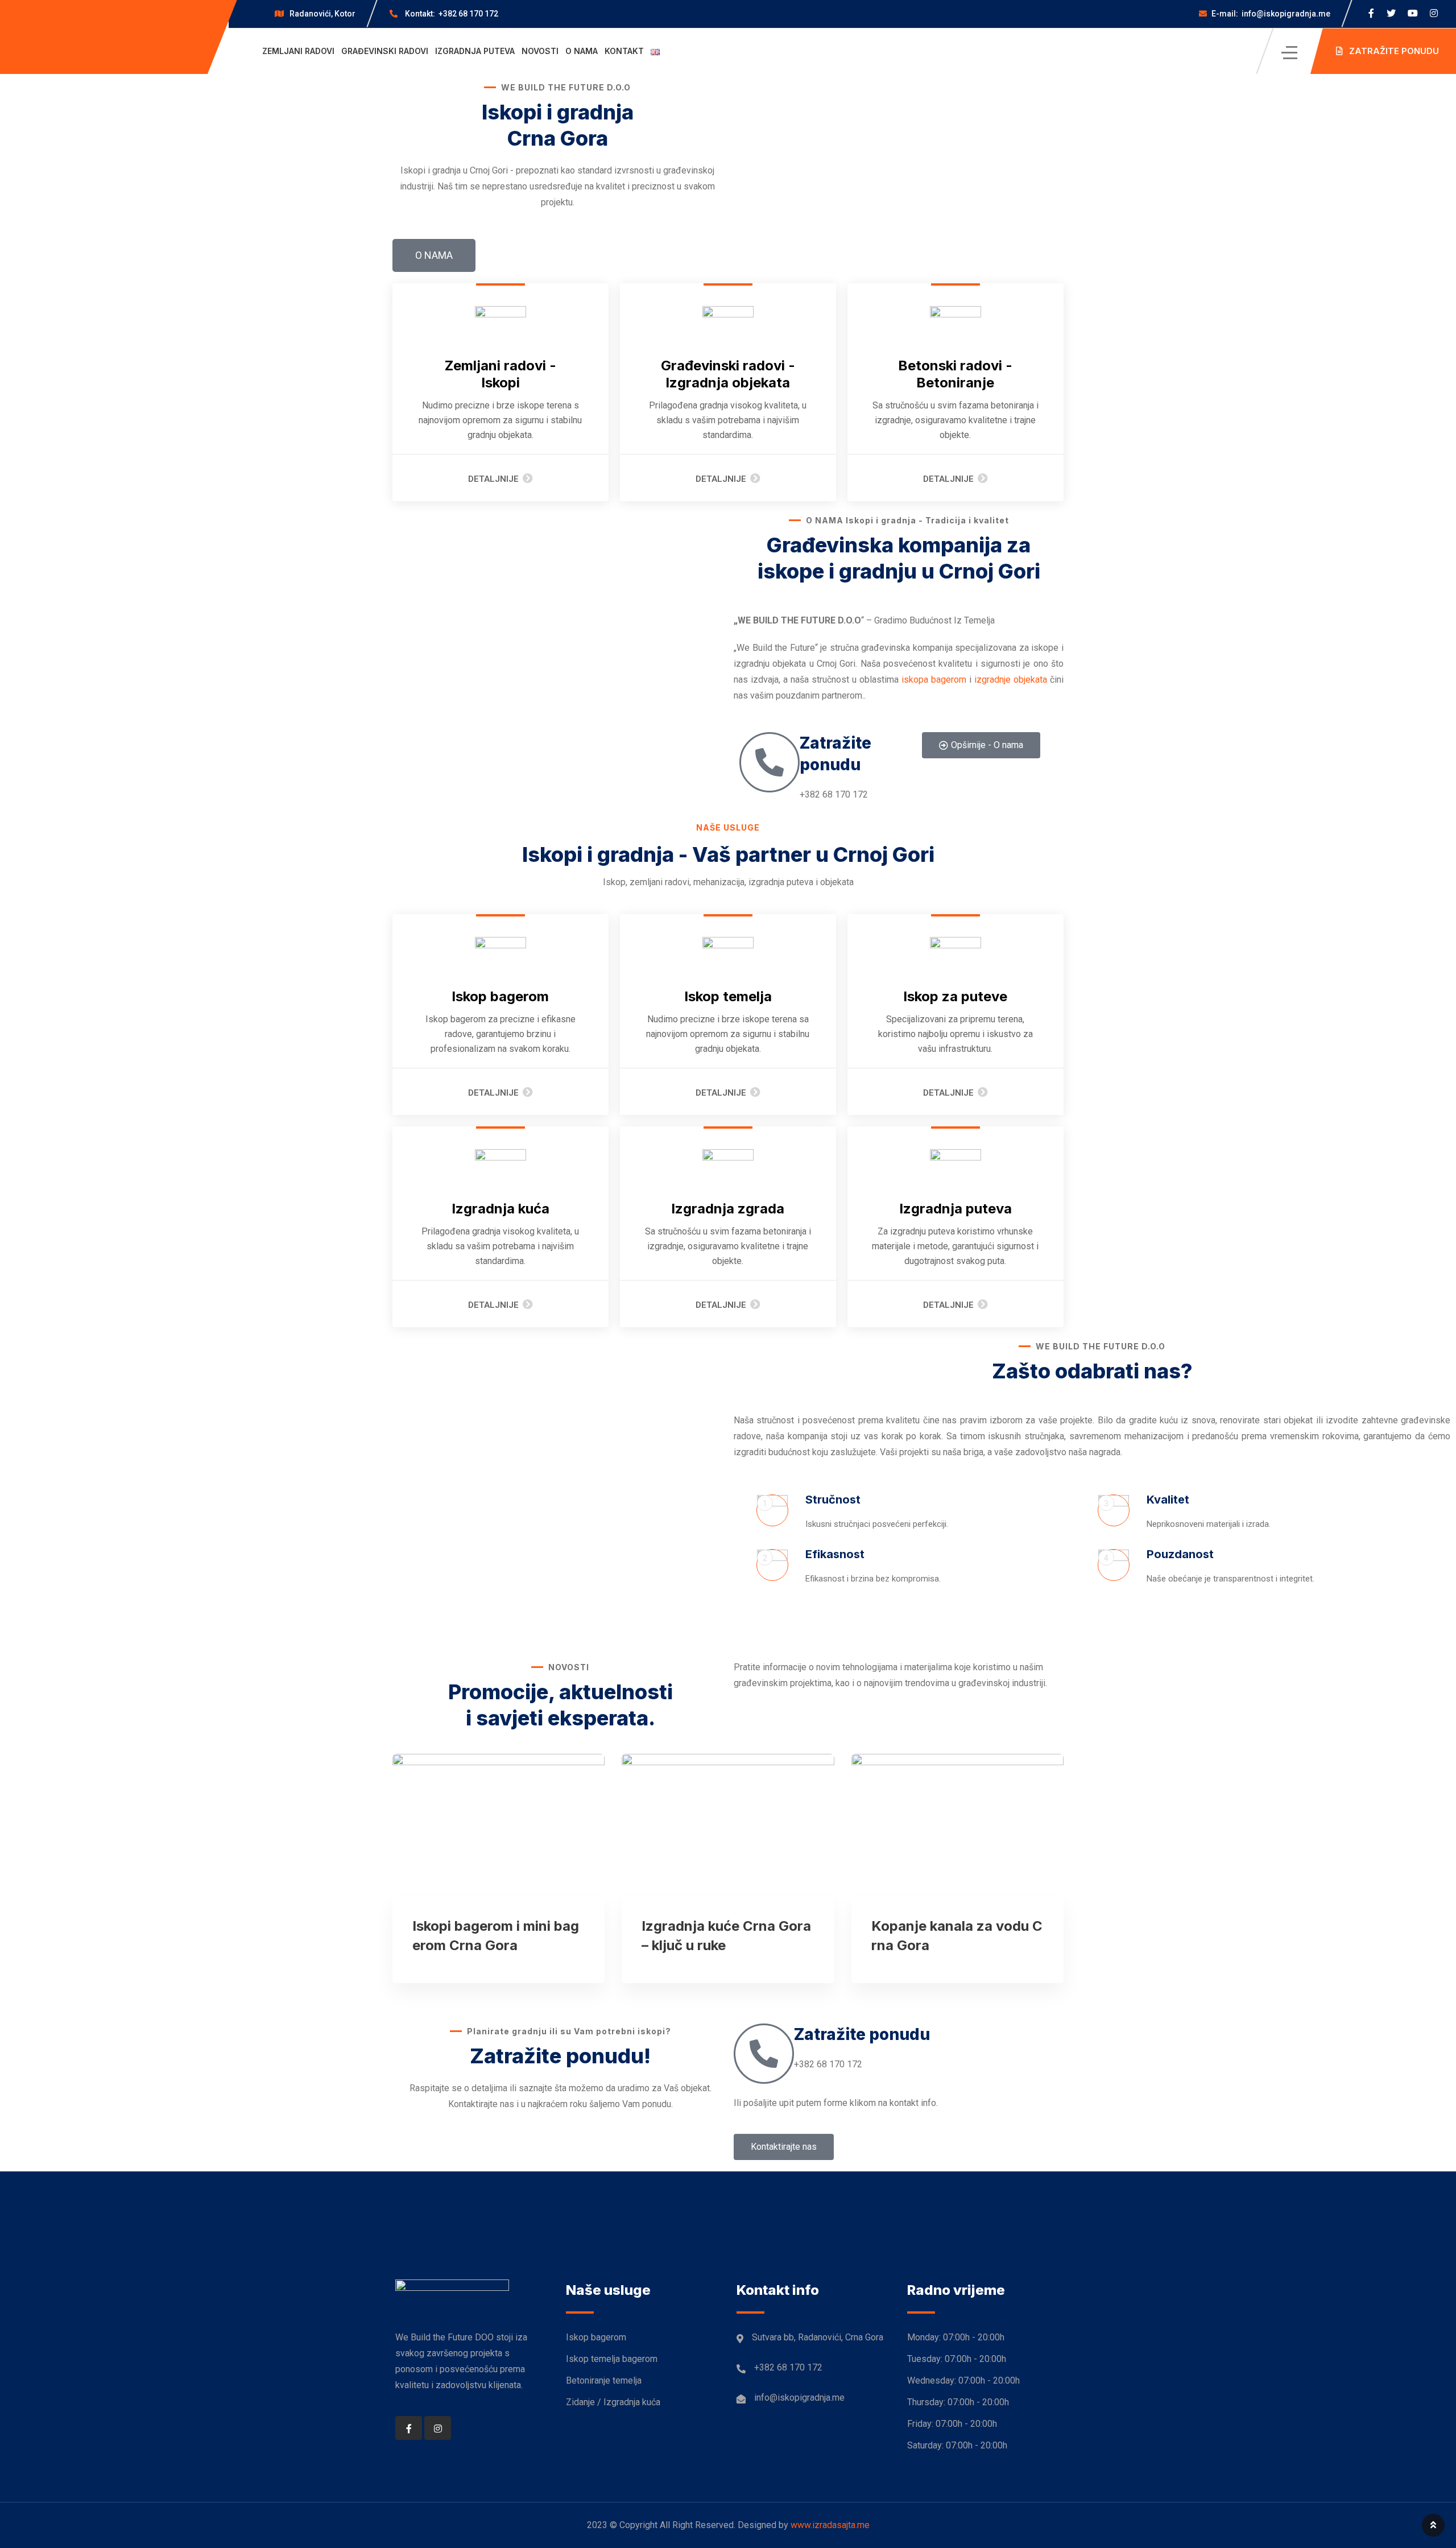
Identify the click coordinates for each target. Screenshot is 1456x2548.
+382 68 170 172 (452, 14)
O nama (582, 51)
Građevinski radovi (385, 51)
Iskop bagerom (500, 996)
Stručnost (833, 1500)
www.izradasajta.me (830, 2525)
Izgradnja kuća (500, 1209)
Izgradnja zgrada (728, 1209)
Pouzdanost (1180, 1554)
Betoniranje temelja (604, 2380)
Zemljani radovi (298, 51)
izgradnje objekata (1011, 680)
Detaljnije (493, 479)
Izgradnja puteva (475, 51)
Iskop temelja (728, 996)
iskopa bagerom (934, 680)
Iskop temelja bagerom (612, 2359)
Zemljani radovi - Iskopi (500, 374)
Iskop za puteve (955, 996)
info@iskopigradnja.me (1271, 14)
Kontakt (624, 51)
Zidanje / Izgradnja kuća (613, 2402)
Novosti (540, 51)
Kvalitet (1168, 1500)
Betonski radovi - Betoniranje (955, 374)
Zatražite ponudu (862, 2034)
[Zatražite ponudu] (770, 762)
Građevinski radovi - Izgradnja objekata (728, 374)
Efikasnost (835, 1554)
